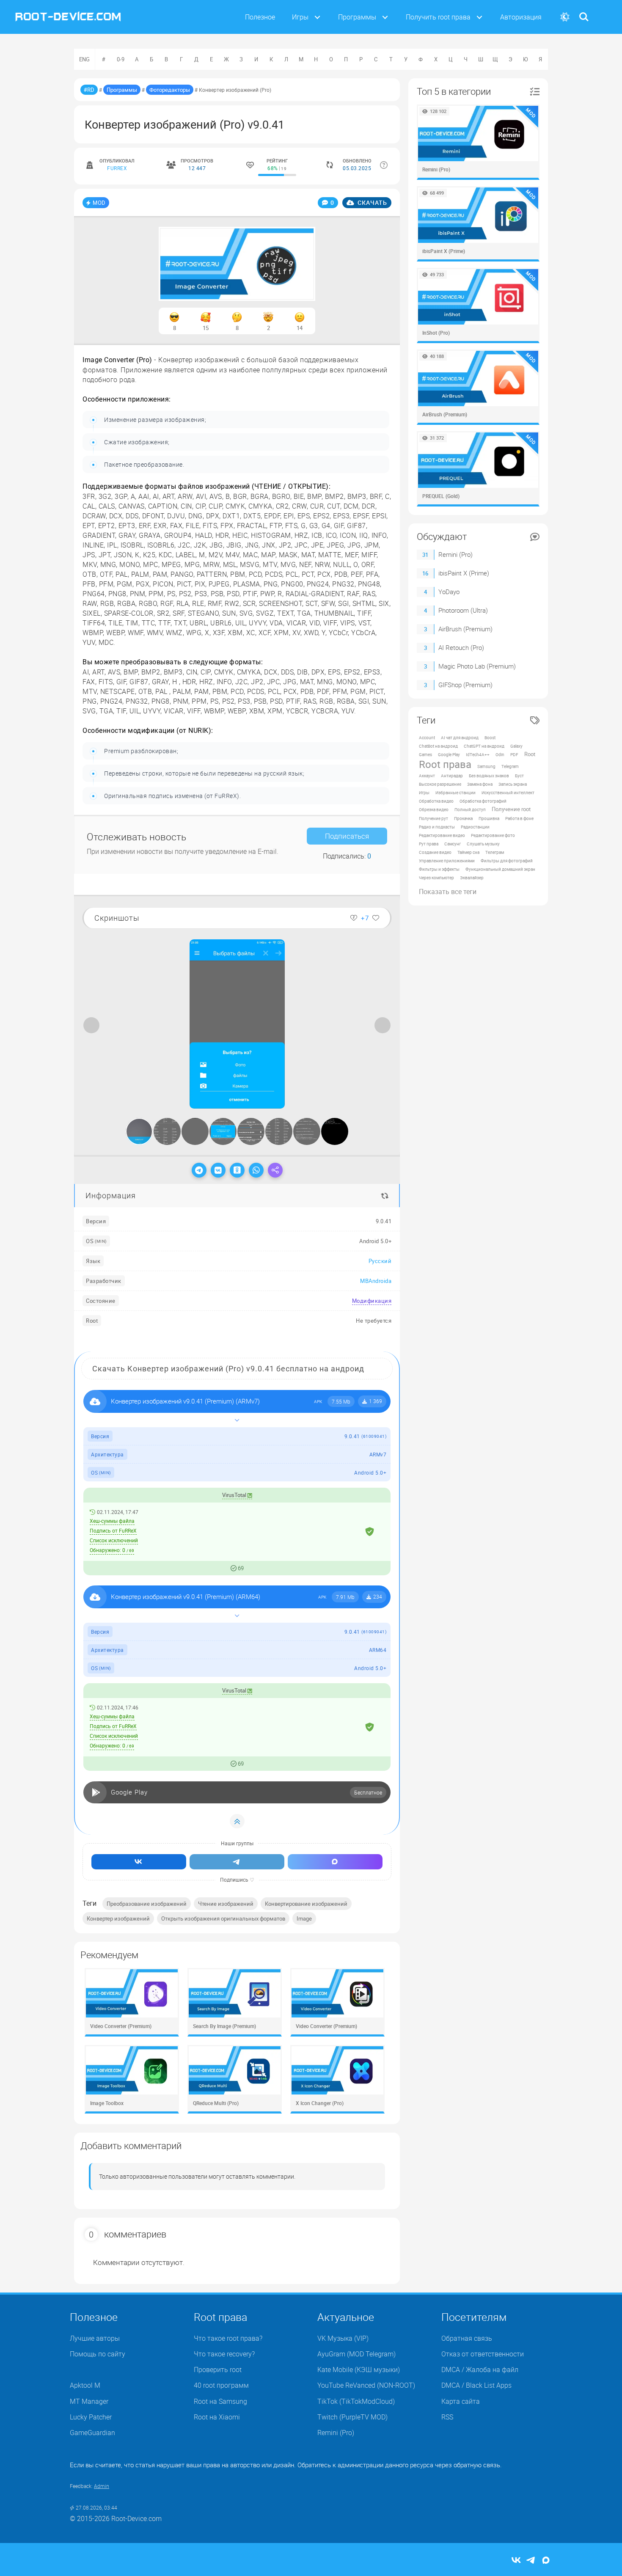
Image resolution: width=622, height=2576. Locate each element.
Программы (357, 17)
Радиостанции (475, 827)
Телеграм (495, 852)
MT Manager (89, 2401)
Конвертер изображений (118, 1918)
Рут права (429, 844)
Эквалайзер (472, 878)
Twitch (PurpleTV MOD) (352, 2417)
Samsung (486, 766)
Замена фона (480, 784)
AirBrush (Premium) (465, 629)
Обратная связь (467, 2338)
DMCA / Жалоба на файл (480, 2370)
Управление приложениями (447, 861)
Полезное (260, 17)
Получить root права (438, 17)
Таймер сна (468, 852)
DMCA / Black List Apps (476, 2385)
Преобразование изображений (147, 1904)
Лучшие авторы (95, 2338)
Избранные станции (455, 793)
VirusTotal (235, 1495)
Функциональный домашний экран (500, 869)
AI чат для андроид (460, 738)
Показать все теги (448, 892)
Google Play (449, 754)
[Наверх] (237, 1821)
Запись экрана (513, 784)
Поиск (584, 12)
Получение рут (433, 818)
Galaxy (516, 746)
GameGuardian (92, 2433)
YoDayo (449, 592)
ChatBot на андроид (438, 746)
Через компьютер (436, 878)
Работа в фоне (519, 818)
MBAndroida (376, 1281)
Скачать (372, 202)
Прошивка (489, 818)
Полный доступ (470, 809)
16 (425, 573)
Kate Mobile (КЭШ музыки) (359, 2370)
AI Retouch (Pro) (461, 647)
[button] (384, 947)
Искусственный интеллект (508, 793)
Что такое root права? (228, 2338)
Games (425, 754)
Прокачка (463, 818)
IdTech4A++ (478, 754)
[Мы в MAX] (335, 1862)
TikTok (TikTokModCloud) (356, 2401)
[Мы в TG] (237, 1862)
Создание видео (435, 852)
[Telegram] (199, 1170)
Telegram (510, 766)
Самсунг (453, 844)
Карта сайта (461, 2401)
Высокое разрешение (440, 784)
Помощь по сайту (98, 2354)
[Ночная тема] (565, 17)
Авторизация (521, 17)
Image (304, 1918)
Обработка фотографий (483, 801)
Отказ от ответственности (483, 2354)
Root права (445, 764)
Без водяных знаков (489, 776)
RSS (447, 2417)
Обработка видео (436, 801)
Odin (500, 754)
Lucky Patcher (91, 2417)
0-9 (121, 59)
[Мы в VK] (139, 1862)
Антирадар (452, 776)
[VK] (218, 1170)
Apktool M (85, 2385)
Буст (519, 776)
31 (425, 555)
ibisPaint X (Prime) (464, 573)
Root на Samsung (220, 2401)
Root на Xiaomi (217, 2417)
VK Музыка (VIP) (343, 2338)
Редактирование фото (493, 835)
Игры (300, 17)
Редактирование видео (442, 835)
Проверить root (218, 2370)
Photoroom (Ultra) (463, 610)
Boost (490, 738)
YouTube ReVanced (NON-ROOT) (366, 2385)
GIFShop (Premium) (465, 685)
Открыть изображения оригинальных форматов (223, 1918)
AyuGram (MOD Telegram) (356, 2354)
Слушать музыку (483, 844)
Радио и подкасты (437, 827)
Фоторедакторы (170, 90)
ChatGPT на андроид (484, 746)
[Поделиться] (275, 1170)
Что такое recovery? (224, 2354)
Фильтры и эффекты (439, 869)
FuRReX (117, 168)
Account (427, 738)
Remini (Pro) (455, 554)
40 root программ (221, 2385)
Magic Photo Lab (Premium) (477, 666)
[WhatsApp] (256, 1170)
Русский (380, 1261)
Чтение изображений (226, 1904)
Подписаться (347, 836)
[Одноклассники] (237, 1170)
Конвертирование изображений (306, 1904)
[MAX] (546, 2561)
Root (530, 754)
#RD (89, 90)
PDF (514, 754)
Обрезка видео (434, 809)
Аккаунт (427, 776)
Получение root (511, 809)
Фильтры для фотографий (507, 861)
